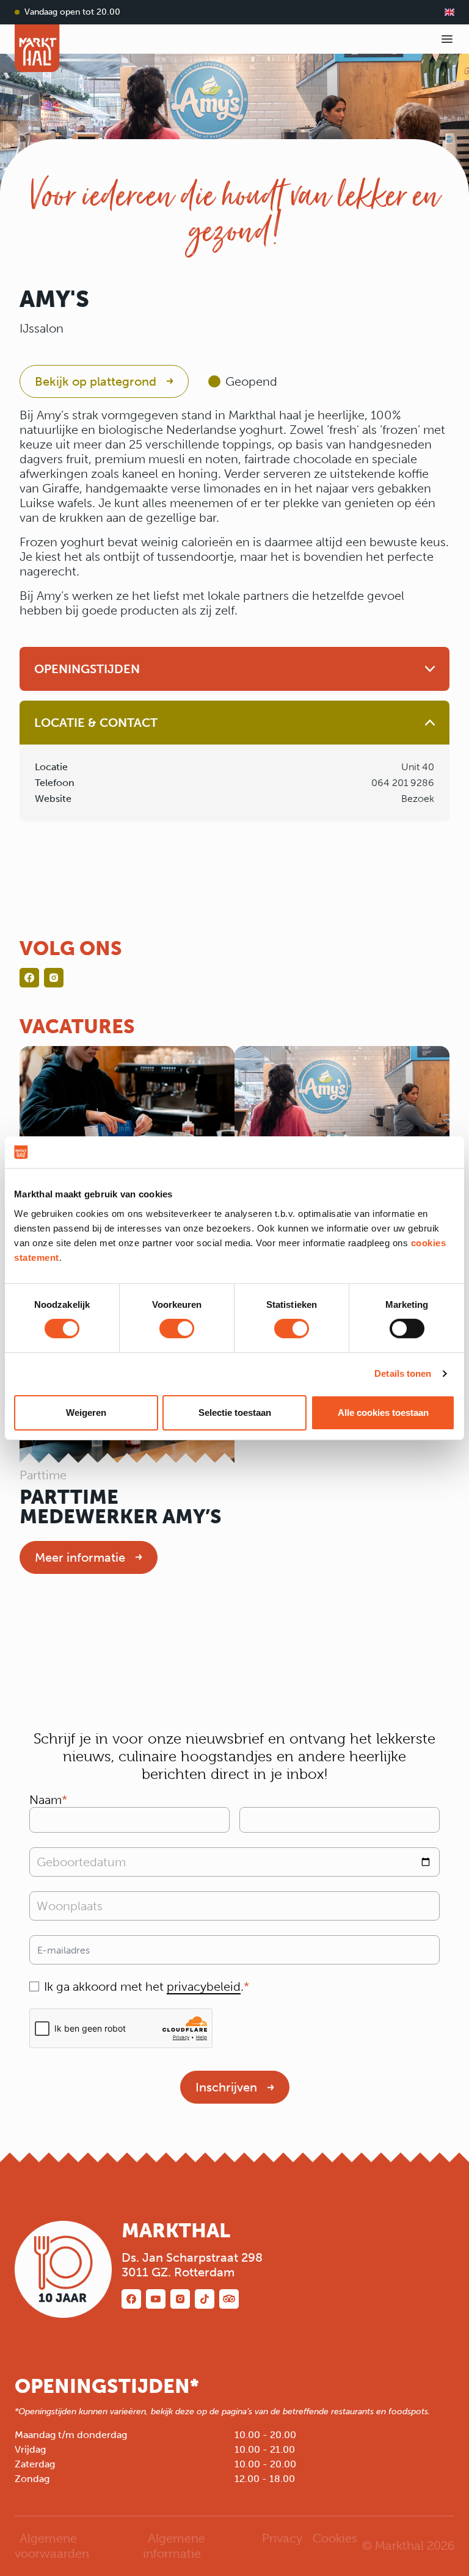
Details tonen (403, 1373)
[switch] (177, 1329)
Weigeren (86, 1412)
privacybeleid (204, 1986)
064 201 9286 (403, 783)
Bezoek (418, 799)
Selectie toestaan (235, 1412)
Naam (45, 1800)
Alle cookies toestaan (383, 1412)
